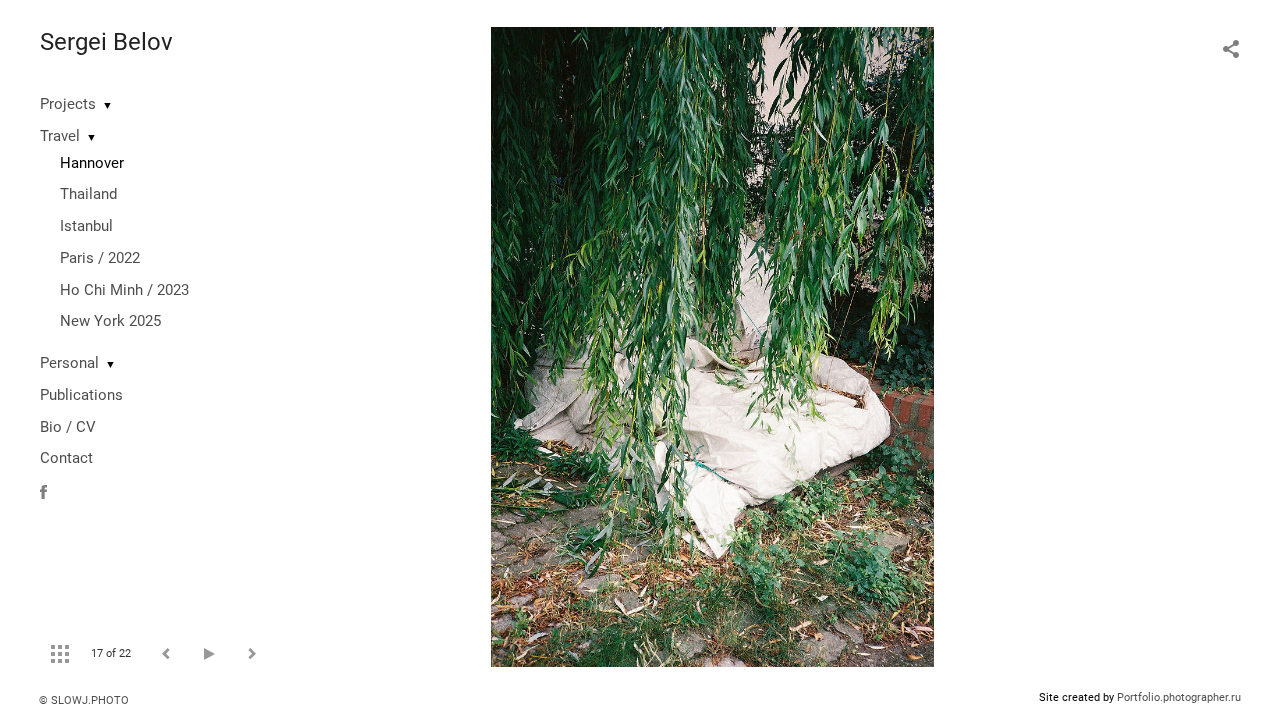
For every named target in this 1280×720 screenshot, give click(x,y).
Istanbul (86, 226)
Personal (69, 363)
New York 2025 (110, 321)
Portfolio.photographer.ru (1179, 697)
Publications (81, 395)
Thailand (88, 194)
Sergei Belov (106, 42)
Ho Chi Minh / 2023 (124, 290)
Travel (60, 136)
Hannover (92, 163)
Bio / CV (68, 427)
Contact (66, 458)
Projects (68, 104)
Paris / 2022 (100, 258)
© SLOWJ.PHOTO (84, 700)
